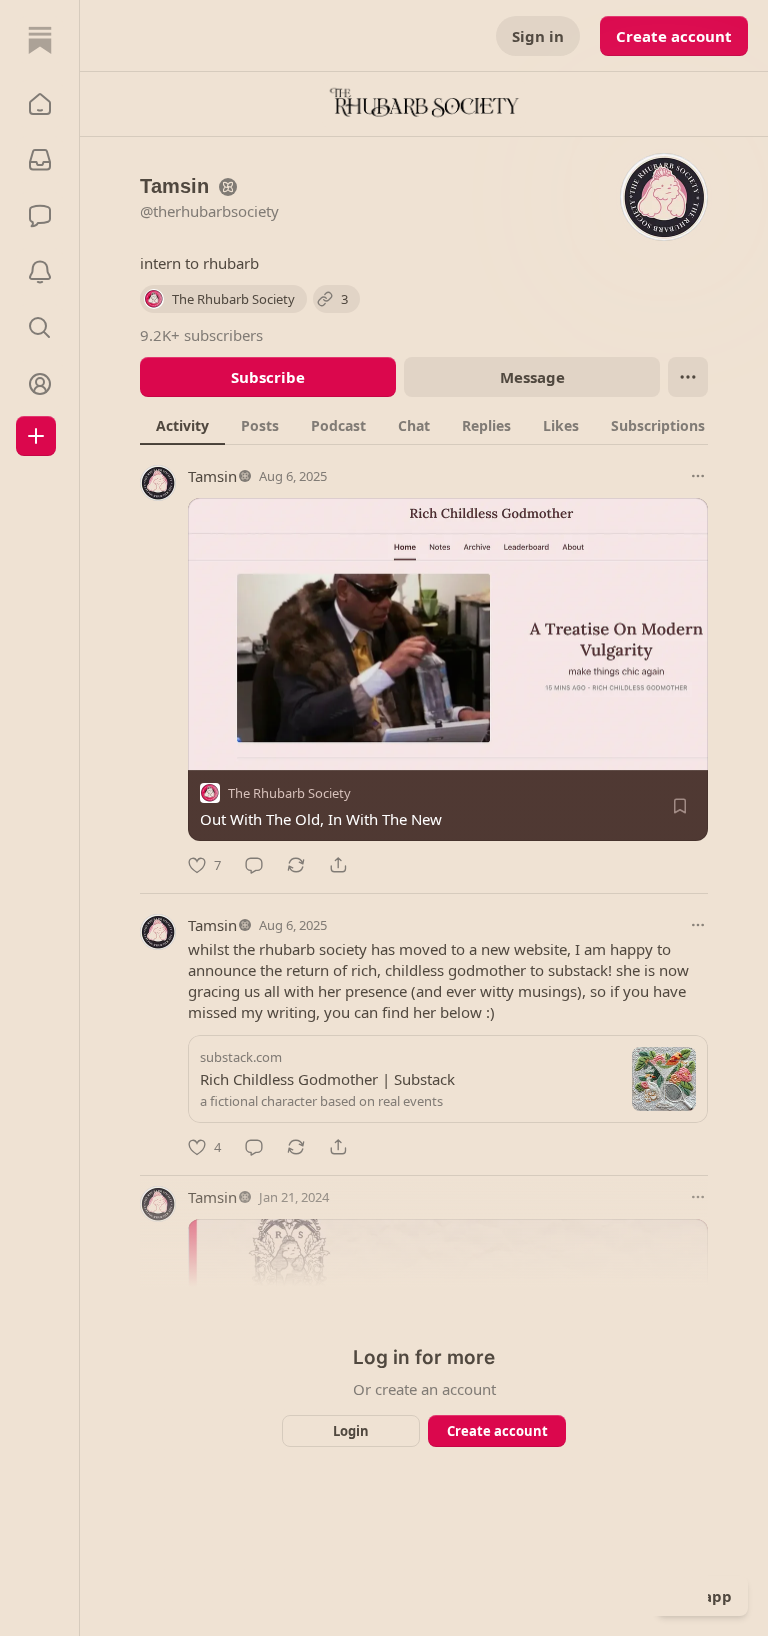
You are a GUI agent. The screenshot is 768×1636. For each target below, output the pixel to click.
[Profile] (40, 384)
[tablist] (441, 425)
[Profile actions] (688, 377)
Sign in (538, 36)
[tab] (182, 425)
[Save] (680, 806)
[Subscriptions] (40, 160)
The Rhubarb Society (289, 793)
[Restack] (296, 865)
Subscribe (268, 377)
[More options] (698, 476)
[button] (40, 104)
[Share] (338, 865)
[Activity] (40, 272)
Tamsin (212, 476)
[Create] (36, 436)
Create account (674, 36)
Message (532, 377)
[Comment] (254, 865)
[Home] (40, 40)
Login (351, 1431)
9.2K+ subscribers (201, 335)
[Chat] (40, 216)
